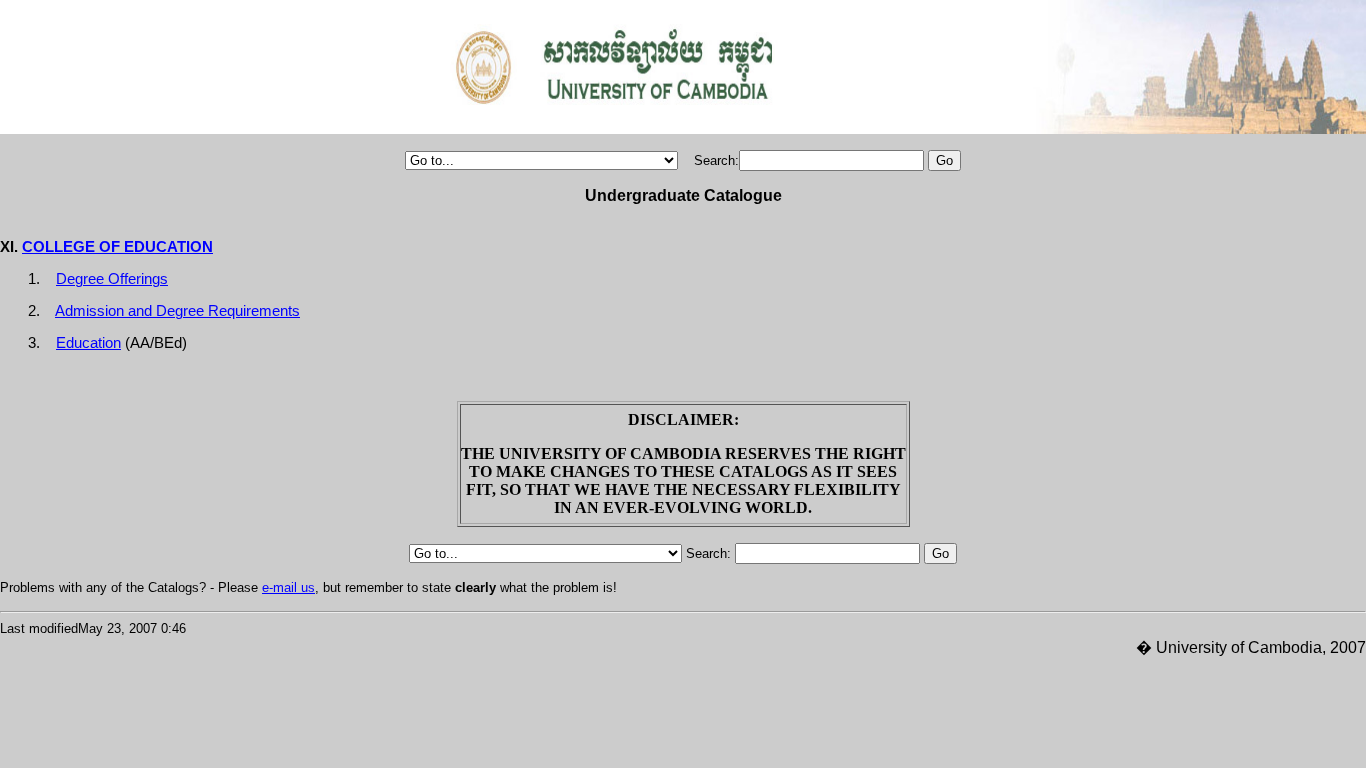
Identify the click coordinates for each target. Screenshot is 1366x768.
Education (88, 343)
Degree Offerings (112, 279)
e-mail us (288, 587)
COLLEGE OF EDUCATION (117, 247)
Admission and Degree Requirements (177, 311)
